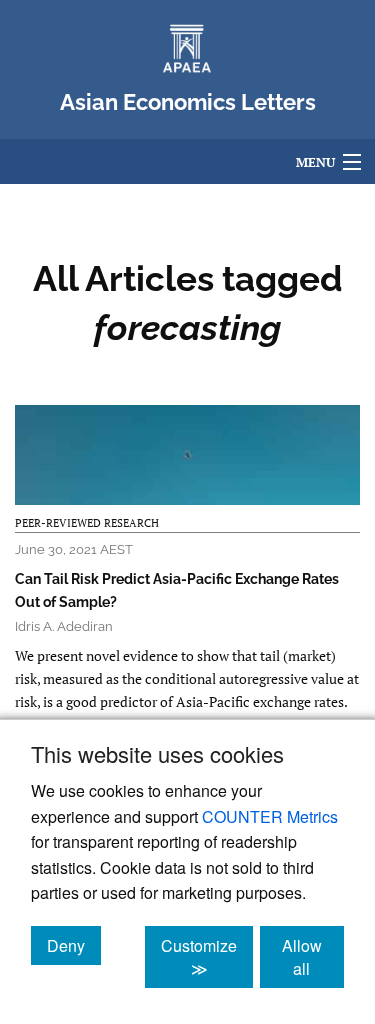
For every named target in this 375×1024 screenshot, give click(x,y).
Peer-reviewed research (87, 523)
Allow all (313, 957)
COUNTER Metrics (270, 816)
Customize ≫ (207, 957)
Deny (74, 945)
